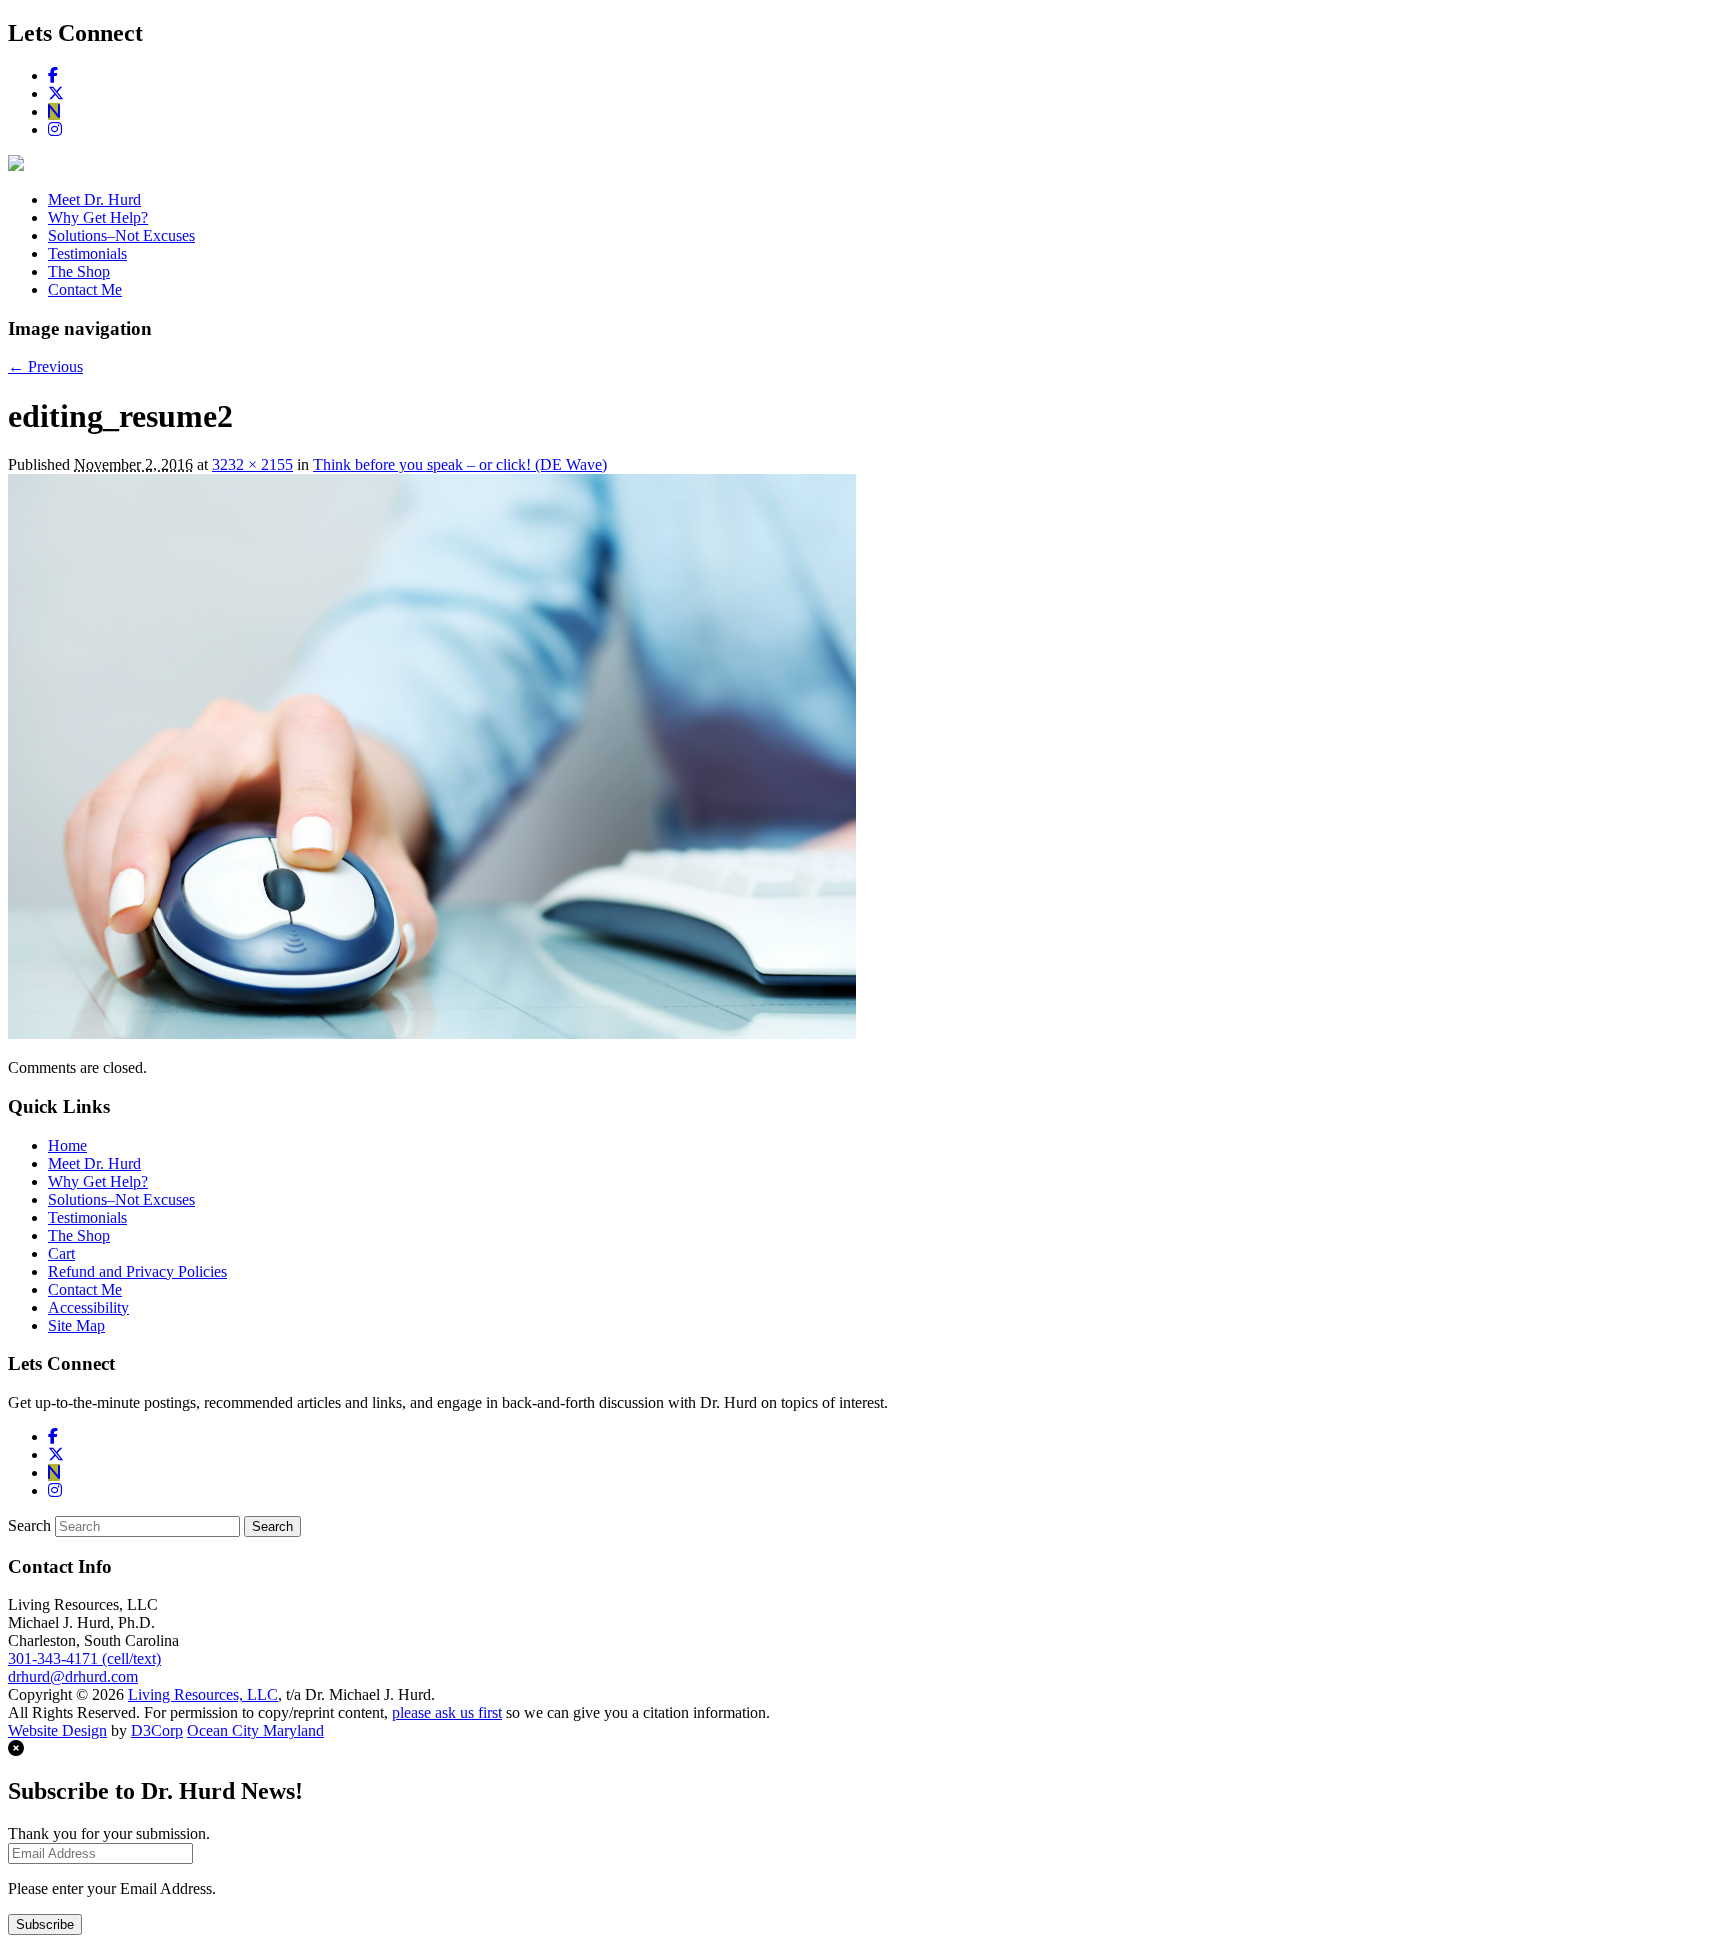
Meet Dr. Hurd (94, 199)
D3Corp (157, 1730)
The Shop (79, 271)
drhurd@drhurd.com (73, 1676)
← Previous (45, 366)
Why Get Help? (98, 217)
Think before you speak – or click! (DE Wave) (460, 464)
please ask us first (447, 1712)
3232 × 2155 (252, 464)
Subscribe (45, 1924)
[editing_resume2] (432, 1033)
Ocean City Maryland (255, 1730)
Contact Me (85, 289)
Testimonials (87, 253)
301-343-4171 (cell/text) (84, 1658)
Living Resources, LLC (203, 1694)
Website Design (57, 1730)
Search (29, 1525)
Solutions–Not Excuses (121, 235)
